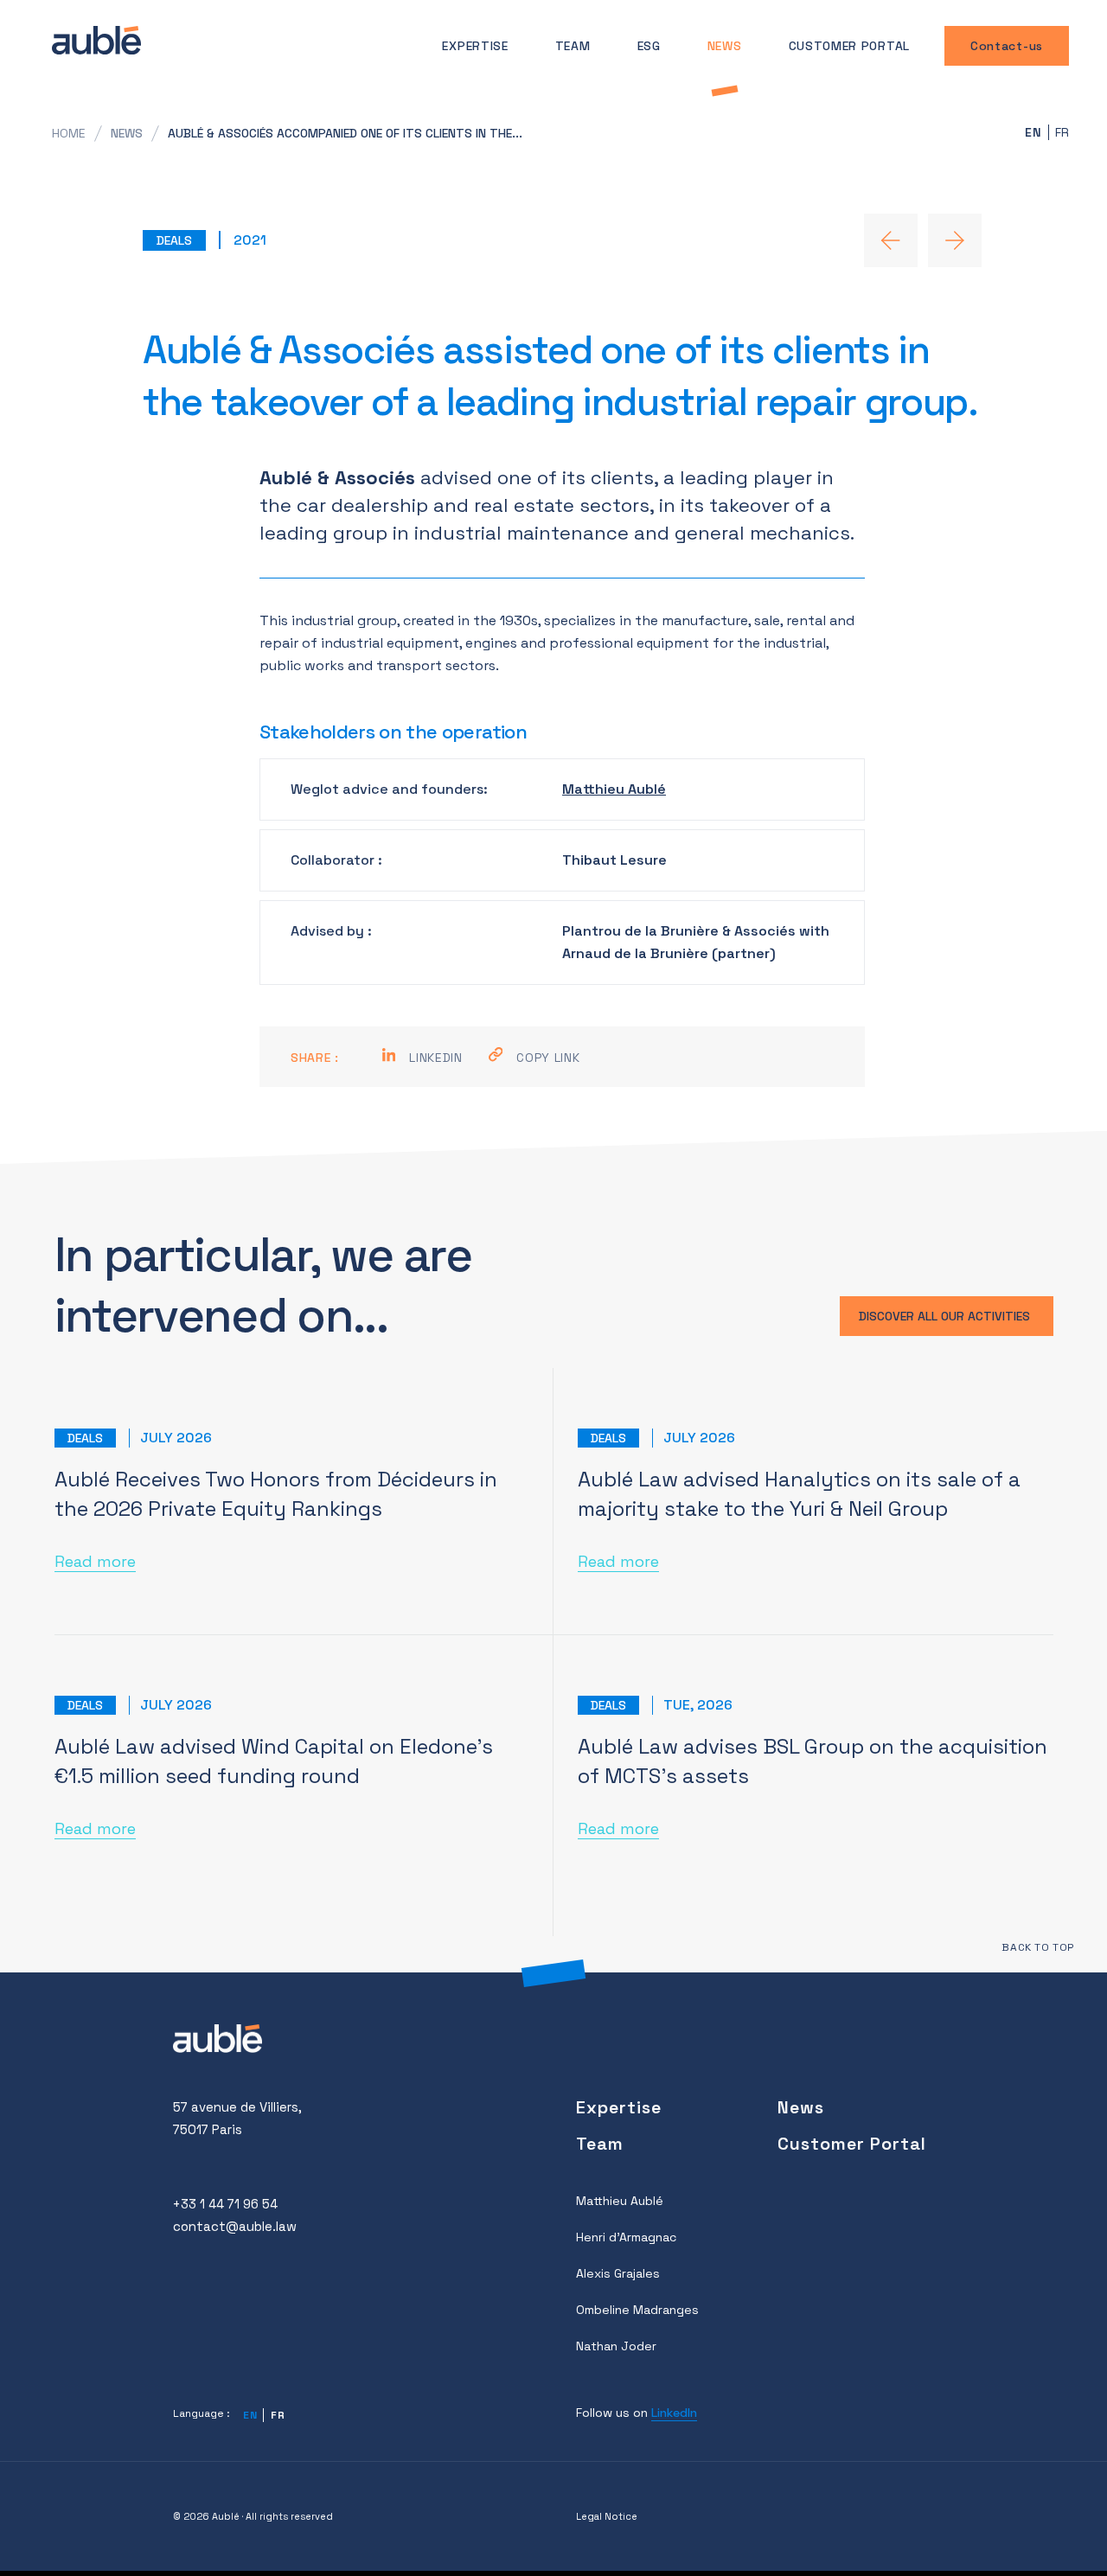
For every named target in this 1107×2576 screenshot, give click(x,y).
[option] (1060, 132)
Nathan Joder (616, 2346)
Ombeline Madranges (637, 2310)
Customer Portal (850, 46)
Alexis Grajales (618, 2273)
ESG (649, 46)
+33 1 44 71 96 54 (225, 2204)
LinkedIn (674, 2413)
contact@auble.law (235, 2226)
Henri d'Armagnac (626, 2237)
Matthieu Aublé (614, 789)
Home (69, 133)
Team (573, 46)
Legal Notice (607, 2516)
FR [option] (1062, 132)
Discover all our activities (944, 1316)
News (725, 46)
